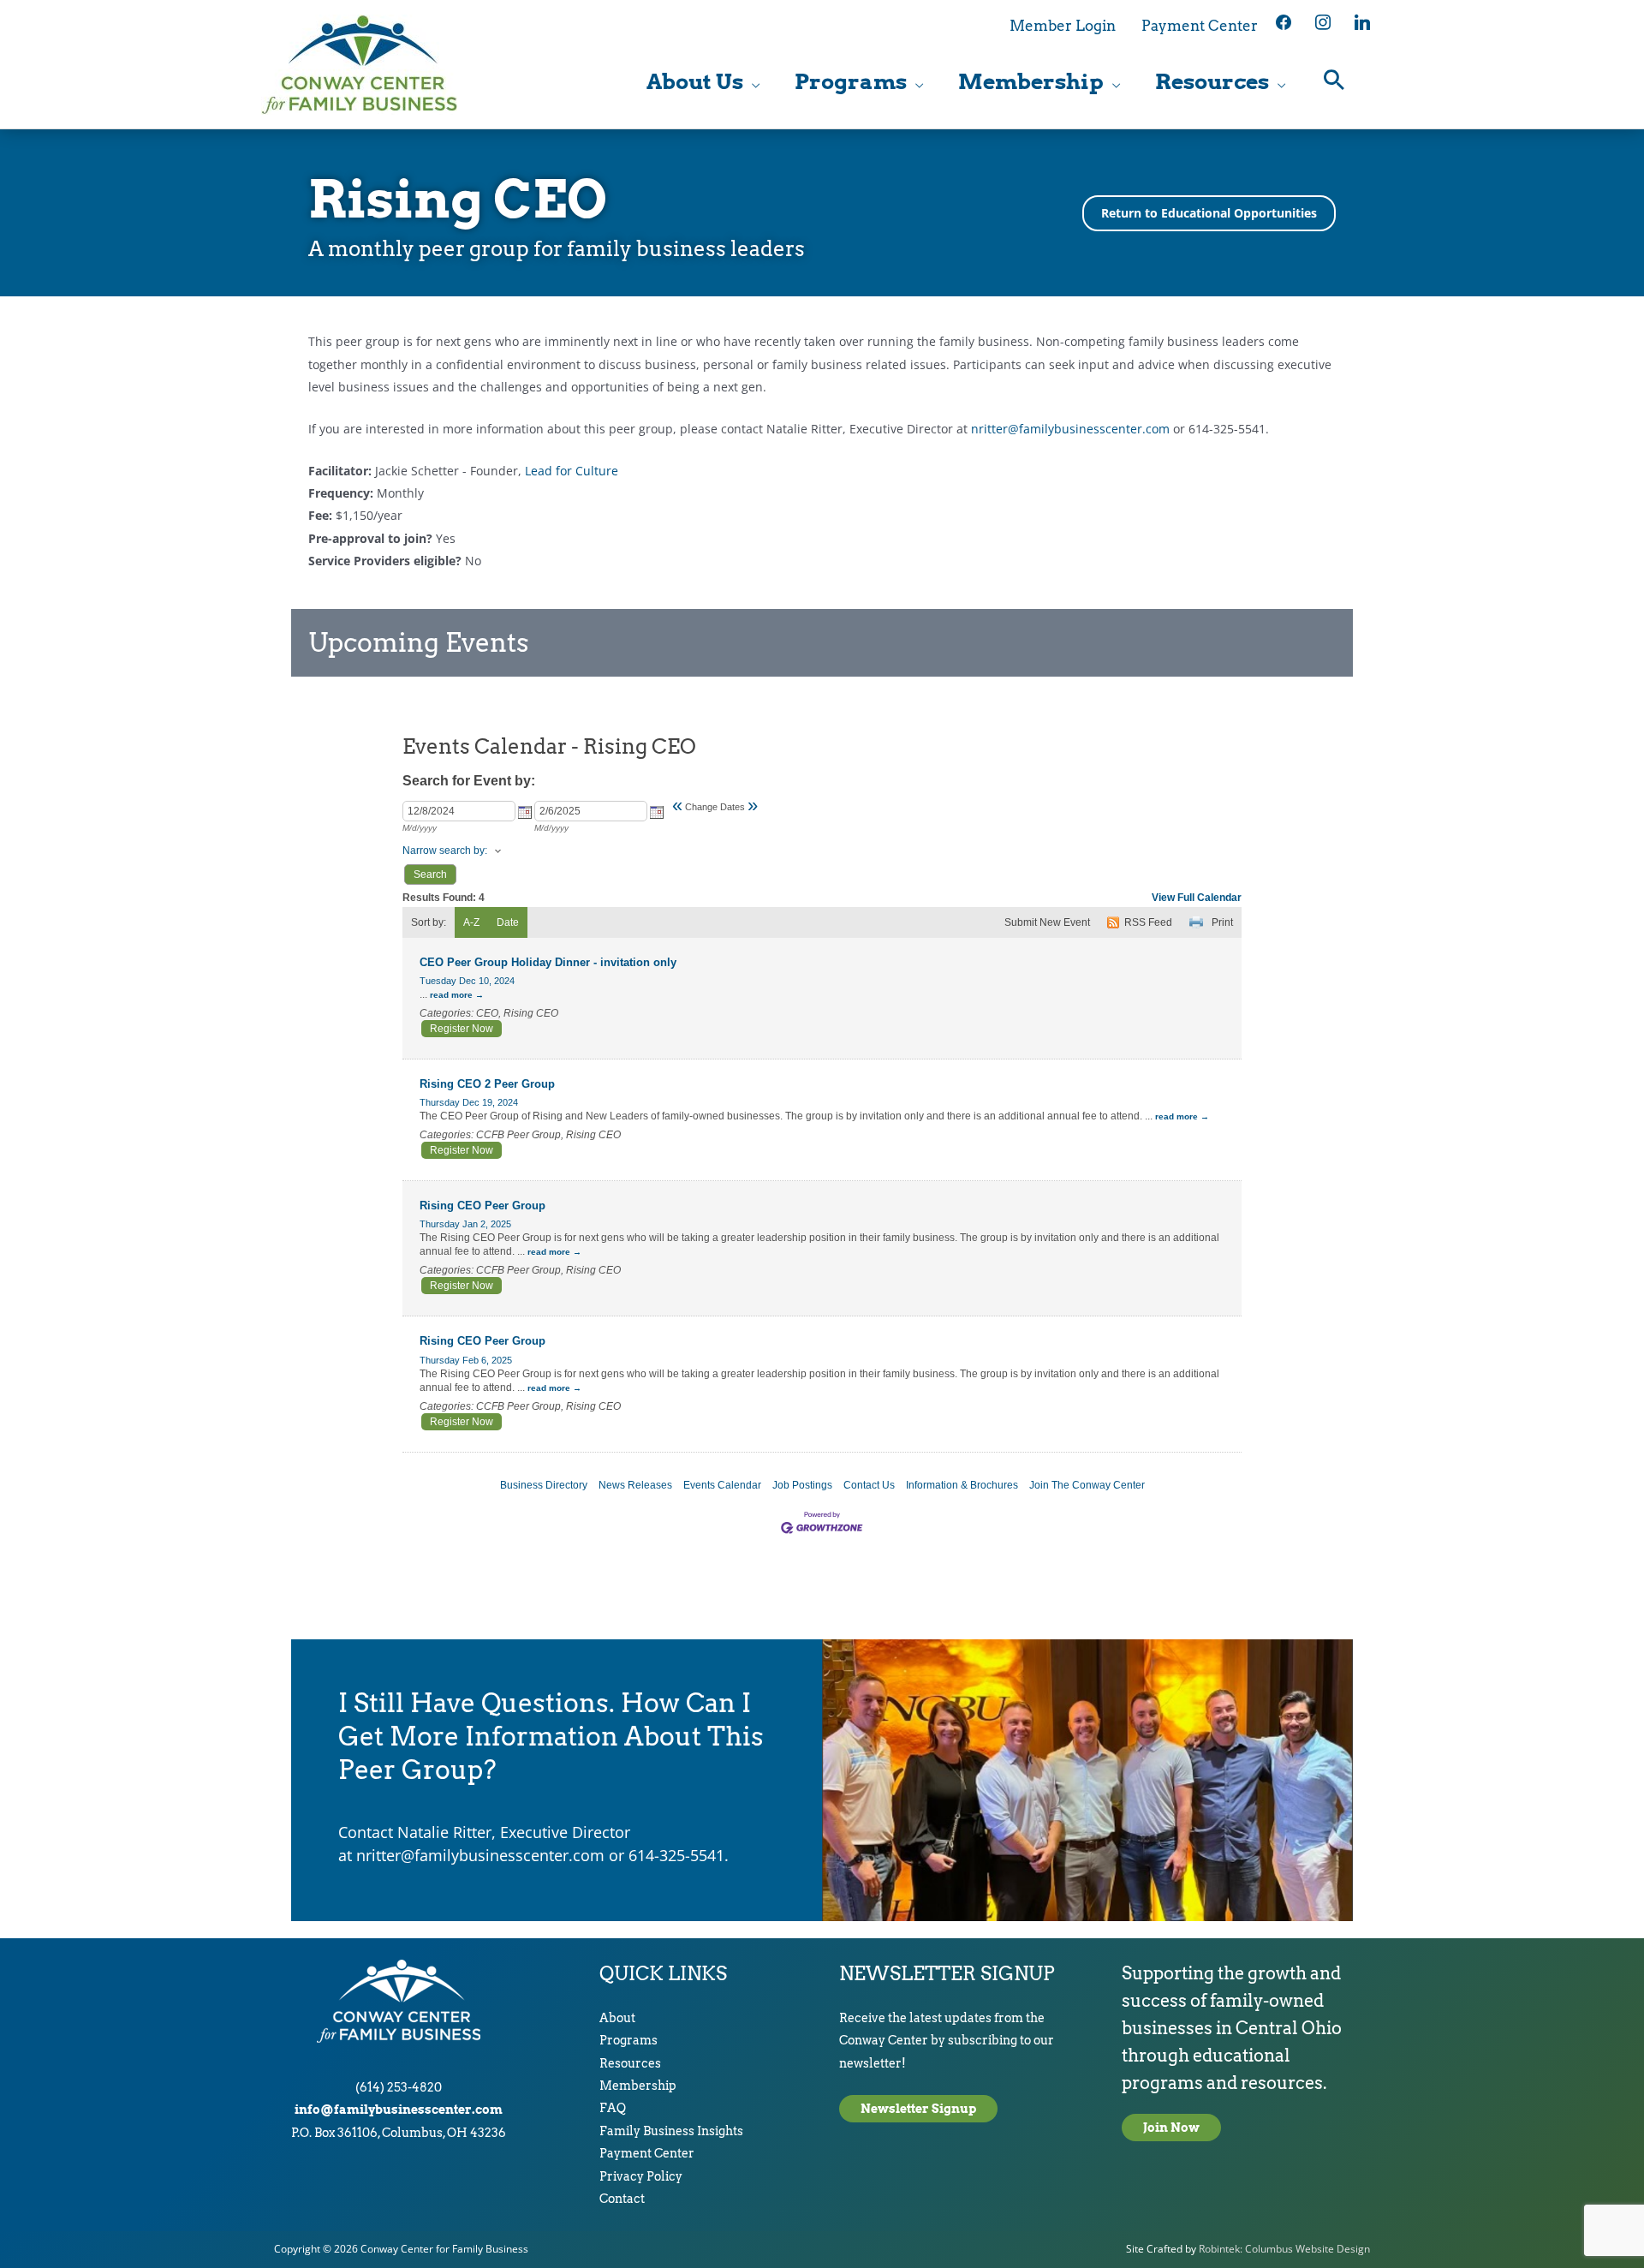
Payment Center (647, 2153)
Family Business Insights (671, 2131)
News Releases (635, 1485)
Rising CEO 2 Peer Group (487, 1084)
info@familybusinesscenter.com (399, 2110)
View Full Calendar (1197, 898)
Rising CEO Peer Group (482, 1206)
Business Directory (544, 1485)
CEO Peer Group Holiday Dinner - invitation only (548, 962)
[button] (1334, 82)
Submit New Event (1047, 922)
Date (508, 922)
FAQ (613, 2108)
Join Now (1171, 2128)
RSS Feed (1148, 922)
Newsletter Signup (918, 2109)
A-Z (471, 922)
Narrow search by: (445, 850)
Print (1222, 922)
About (617, 2018)
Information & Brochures (962, 1485)
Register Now (462, 1029)
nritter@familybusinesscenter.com (1070, 429)
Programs (628, 2040)
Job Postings (802, 1485)
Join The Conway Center (1087, 1485)
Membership (638, 2086)
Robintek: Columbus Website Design (1284, 2249)
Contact (622, 2199)
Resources (630, 2063)
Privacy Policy (641, 2176)
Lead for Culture (572, 471)
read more (451, 995)
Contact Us (869, 1485)
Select (525, 812)
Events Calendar (722, 1485)
